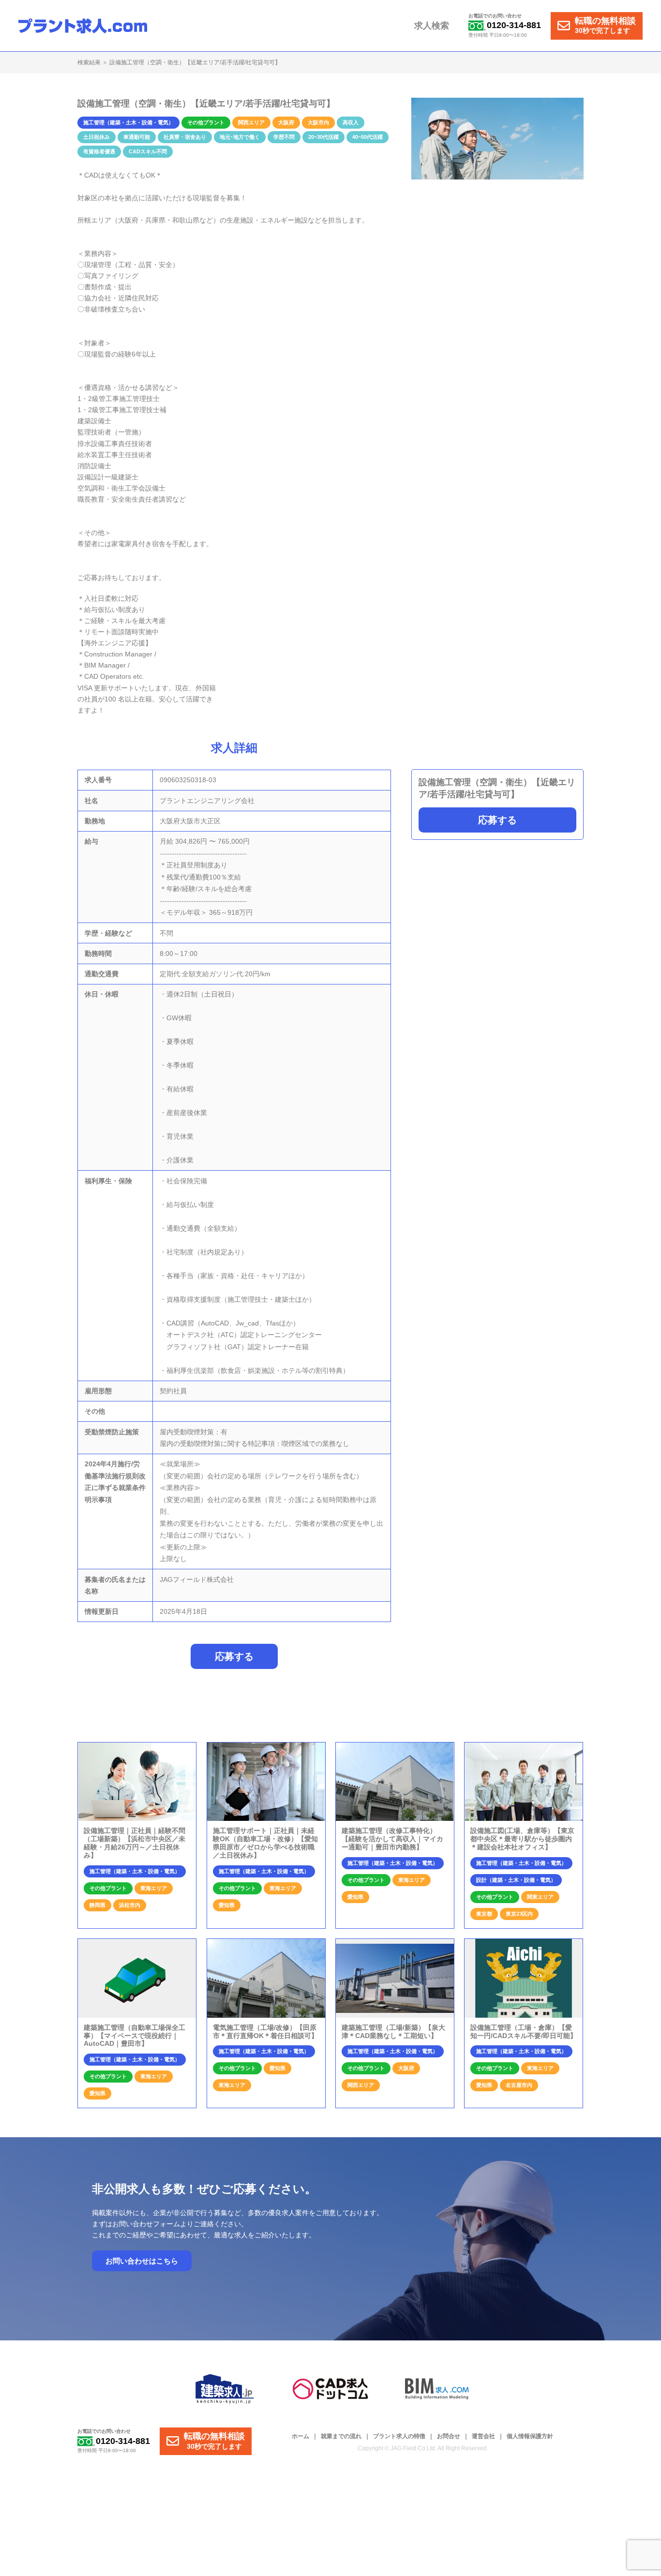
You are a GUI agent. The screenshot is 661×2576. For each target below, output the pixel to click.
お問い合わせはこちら (142, 2261)
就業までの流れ (341, 2436)
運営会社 (483, 2436)
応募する (497, 820)
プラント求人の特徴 (399, 2436)
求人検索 (432, 26)
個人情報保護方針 (530, 2436)
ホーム (300, 2436)
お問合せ (449, 2436)
